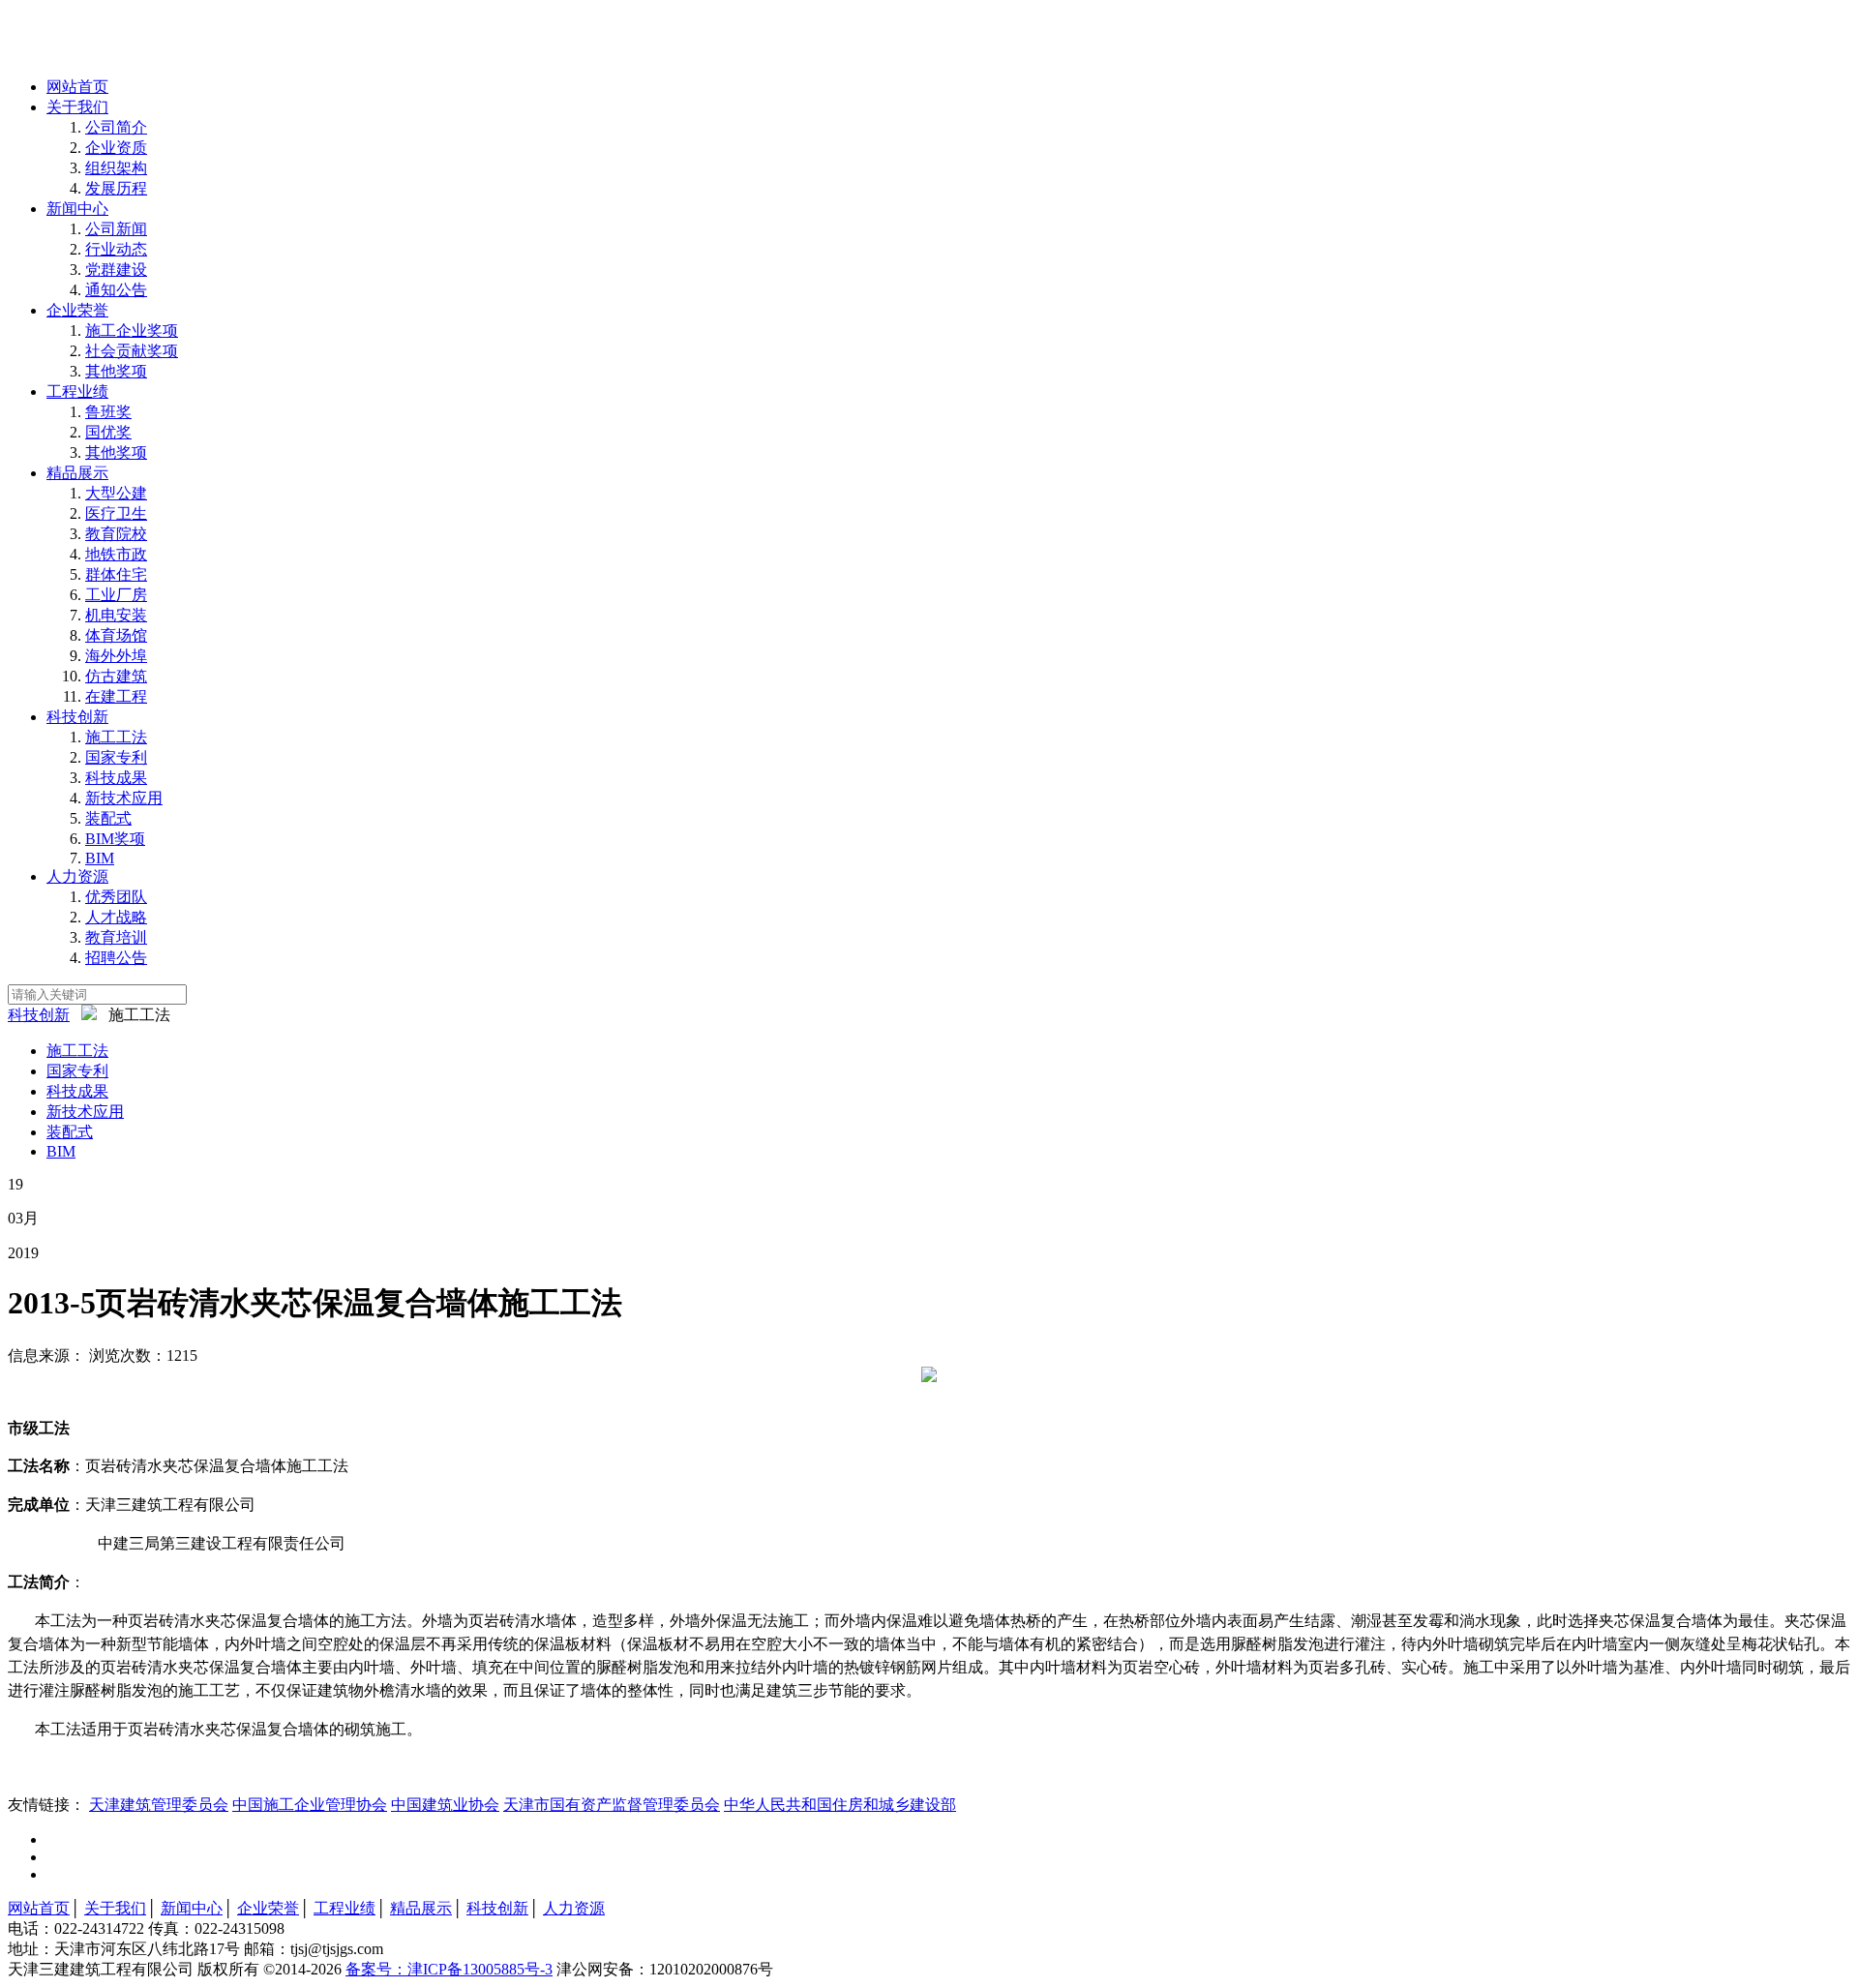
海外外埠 (116, 656)
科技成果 (116, 778)
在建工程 (116, 696)
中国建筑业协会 (445, 1805)
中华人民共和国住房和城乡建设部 (840, 1805)
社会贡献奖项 (132, 351)
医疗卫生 (116, 513)
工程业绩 (77, 392)
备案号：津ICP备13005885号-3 (449, 1969)
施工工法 (116, 737)
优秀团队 (116, 897)
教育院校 (116, 534)
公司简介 (116, 127)
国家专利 (116, 757)
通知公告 (116, 290)
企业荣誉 (77, 310)
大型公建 (116, 493)
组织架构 (116, 168)
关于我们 (77, 107)
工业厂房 (116, 595)
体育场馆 (116, 635)
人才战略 (116, 917)
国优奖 (108, 432)
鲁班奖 (108, 412)
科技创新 (77, 717)
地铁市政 (116, 554)
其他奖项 (116, 371)
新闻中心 (77, 209)
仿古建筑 (116, 676)
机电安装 (116, 615)
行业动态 (116, 249)
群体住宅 (116, 574)
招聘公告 (116, 958)
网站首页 (77, 87)
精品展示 (77, 473)
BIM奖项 (115, 839)
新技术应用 (124, 798)
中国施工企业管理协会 (310, 1805)
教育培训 (116, 937)
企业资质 (116, 148)
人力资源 (77, 876)
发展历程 (116, 188)
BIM (100, 858)
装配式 (108, 818)
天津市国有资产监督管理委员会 (612, 1805)
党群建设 (116, 270)
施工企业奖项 (132, 331)
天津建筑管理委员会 (159, 1805)
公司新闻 (116, 229)
